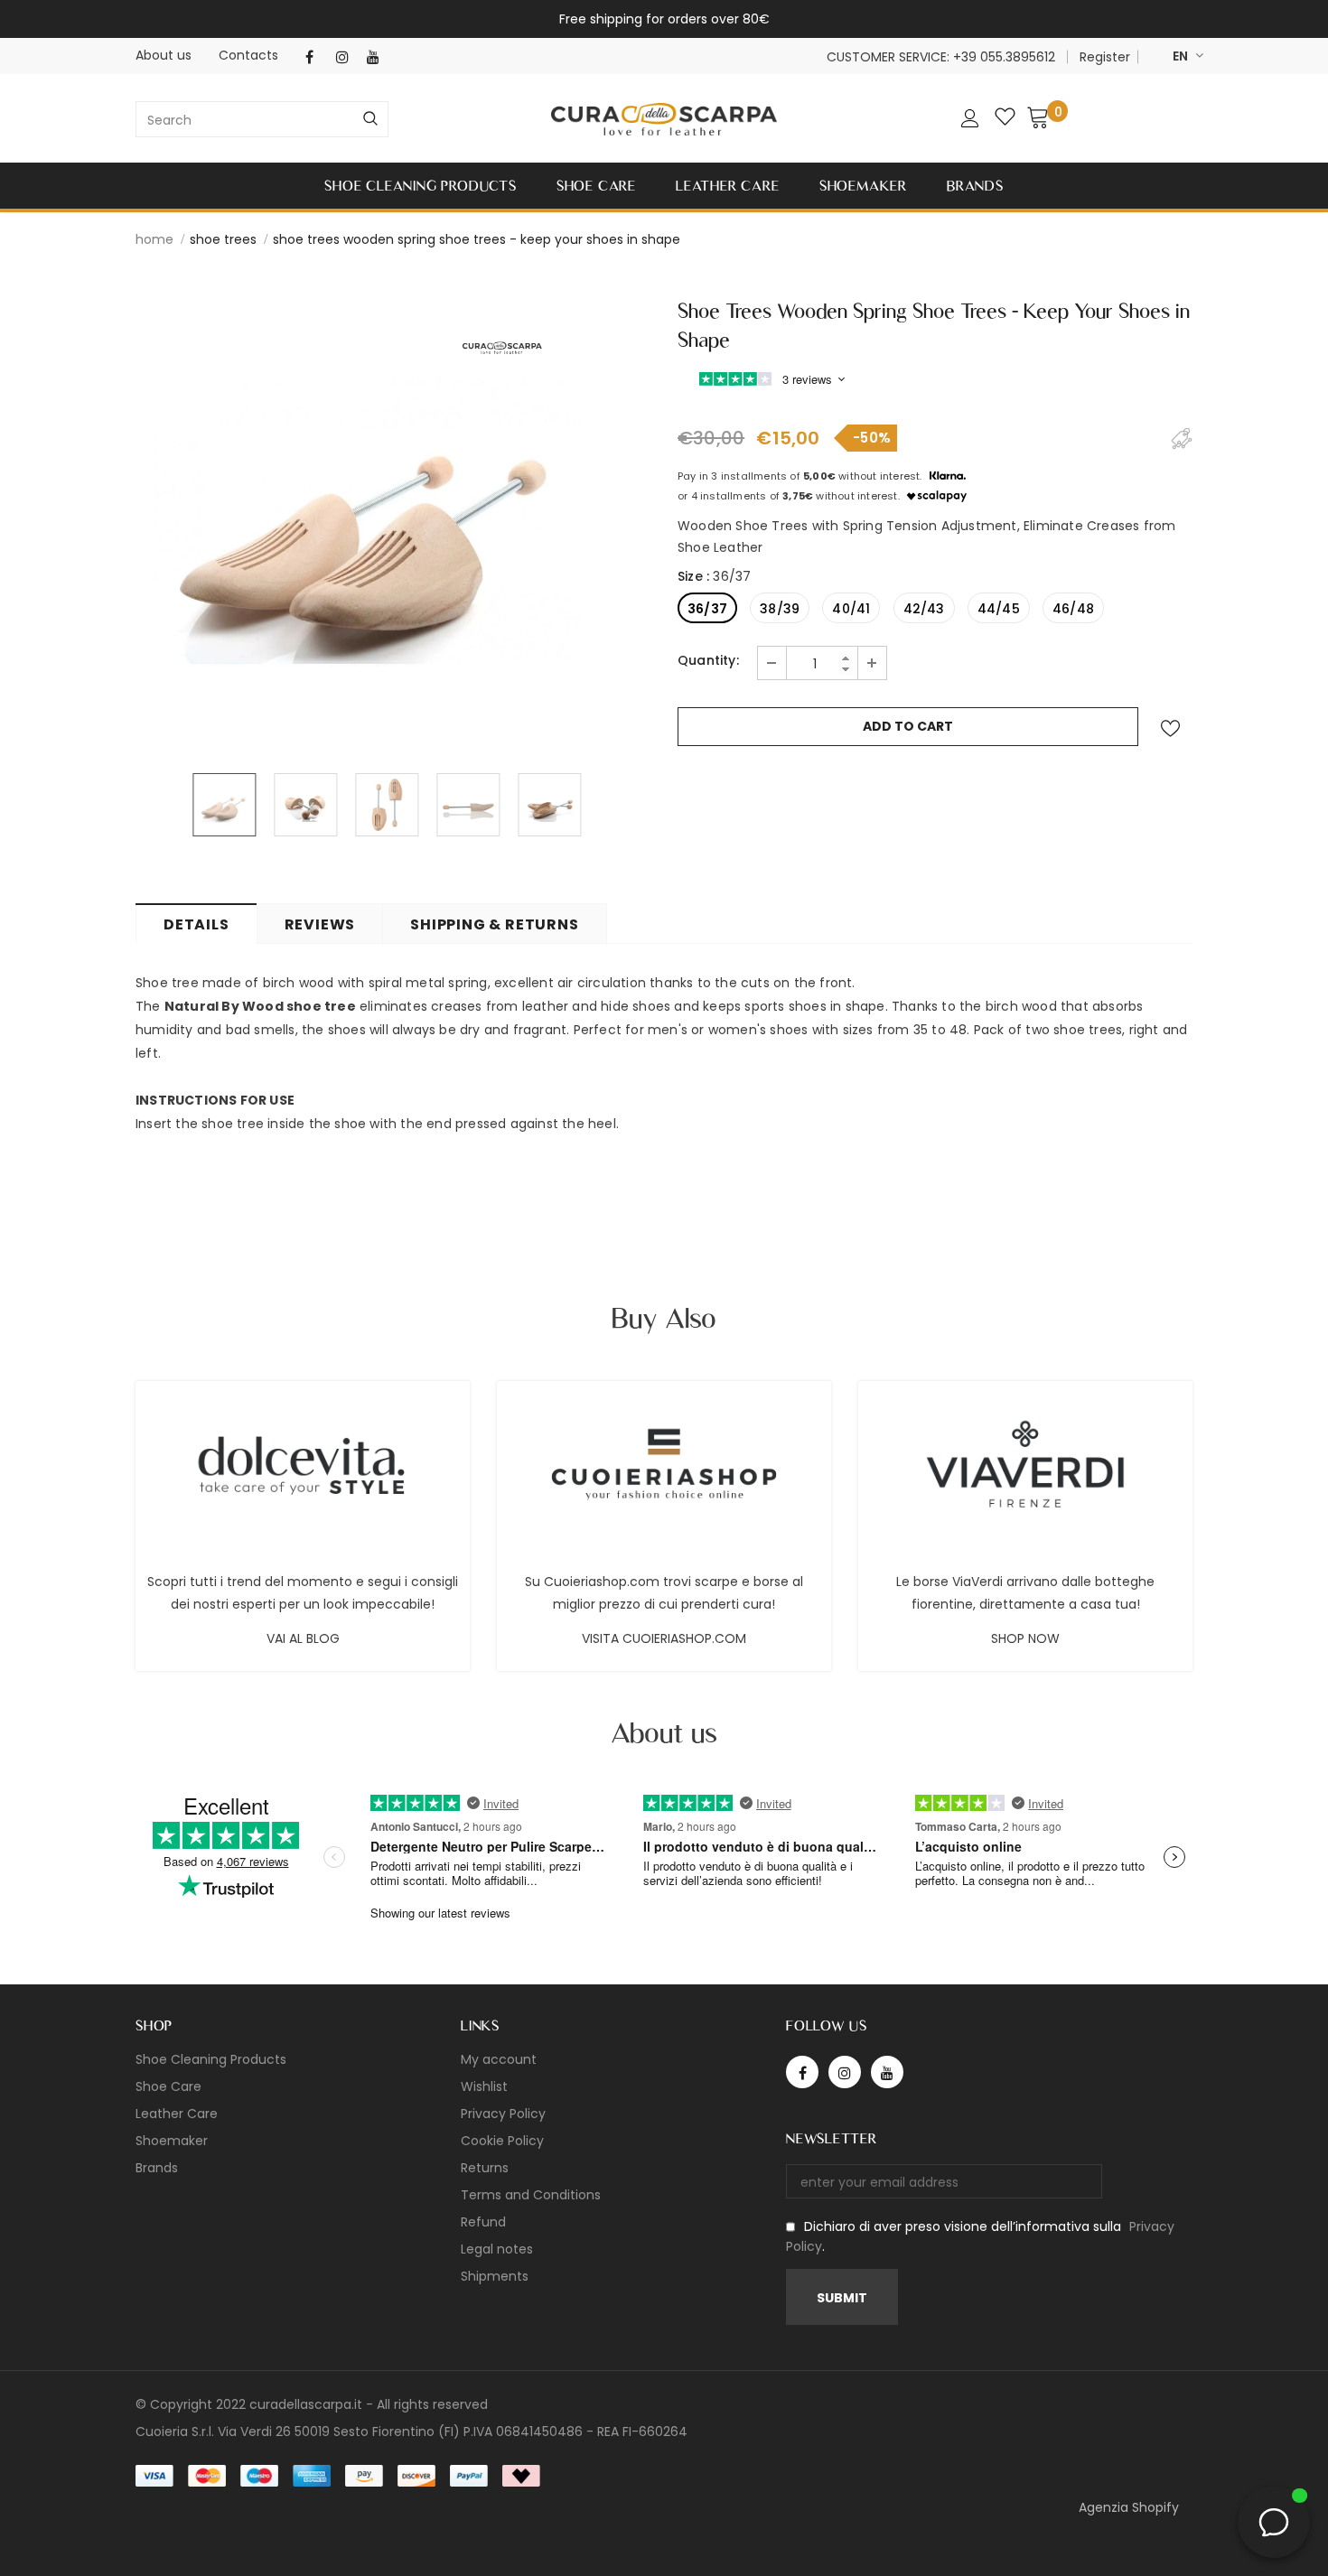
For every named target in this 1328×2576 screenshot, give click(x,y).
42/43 (924, 609)
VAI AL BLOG (303, 1638)
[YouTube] (378, 57)
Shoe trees (223, 239)
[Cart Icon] (1038, 117)
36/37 (707, 609)
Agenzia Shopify (1129, 2507)
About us (164, 55)
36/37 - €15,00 (614, 2549)
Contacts (248, 55)
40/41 (851, 609)
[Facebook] (317, 57)
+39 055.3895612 (1004, 57)
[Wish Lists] (1170, 728)
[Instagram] (347, 57)
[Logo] (664, 120)
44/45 (999, 609)
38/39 (780, 609)
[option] (370, 519)
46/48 (1073, 609)
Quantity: (708, 660)
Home (154, 239)
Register (1105, 57)
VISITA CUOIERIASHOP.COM (664, 1638)
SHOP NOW (1025, 1638)
